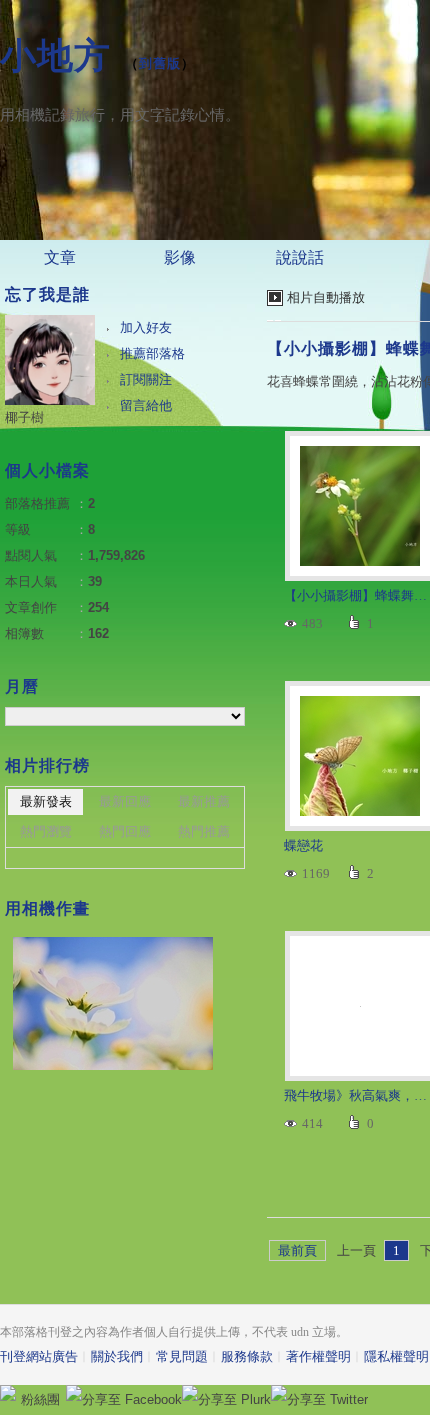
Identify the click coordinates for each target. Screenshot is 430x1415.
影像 (180, 257)
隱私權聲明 (396, 1356)
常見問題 (182, 1356)
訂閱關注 (146, 379)
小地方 (55, 55)
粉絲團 (40, 1399)
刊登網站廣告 (39, 1356)
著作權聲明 (318, 1356)
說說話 (300, 257)
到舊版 (160, 63)
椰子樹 (24, 417)
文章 (60, 257)
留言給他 (146, 405)
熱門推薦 (204, 831)
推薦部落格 (152, 353)
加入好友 (146, 327)
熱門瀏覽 (46, 831)
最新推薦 (204, 801)
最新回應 (125, 801)
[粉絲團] (8, 1393)
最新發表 (46, 801)
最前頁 (297, 1250)
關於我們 (117, 1356)
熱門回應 (125, 831)
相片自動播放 (326, 297)
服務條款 (247, 1356)
